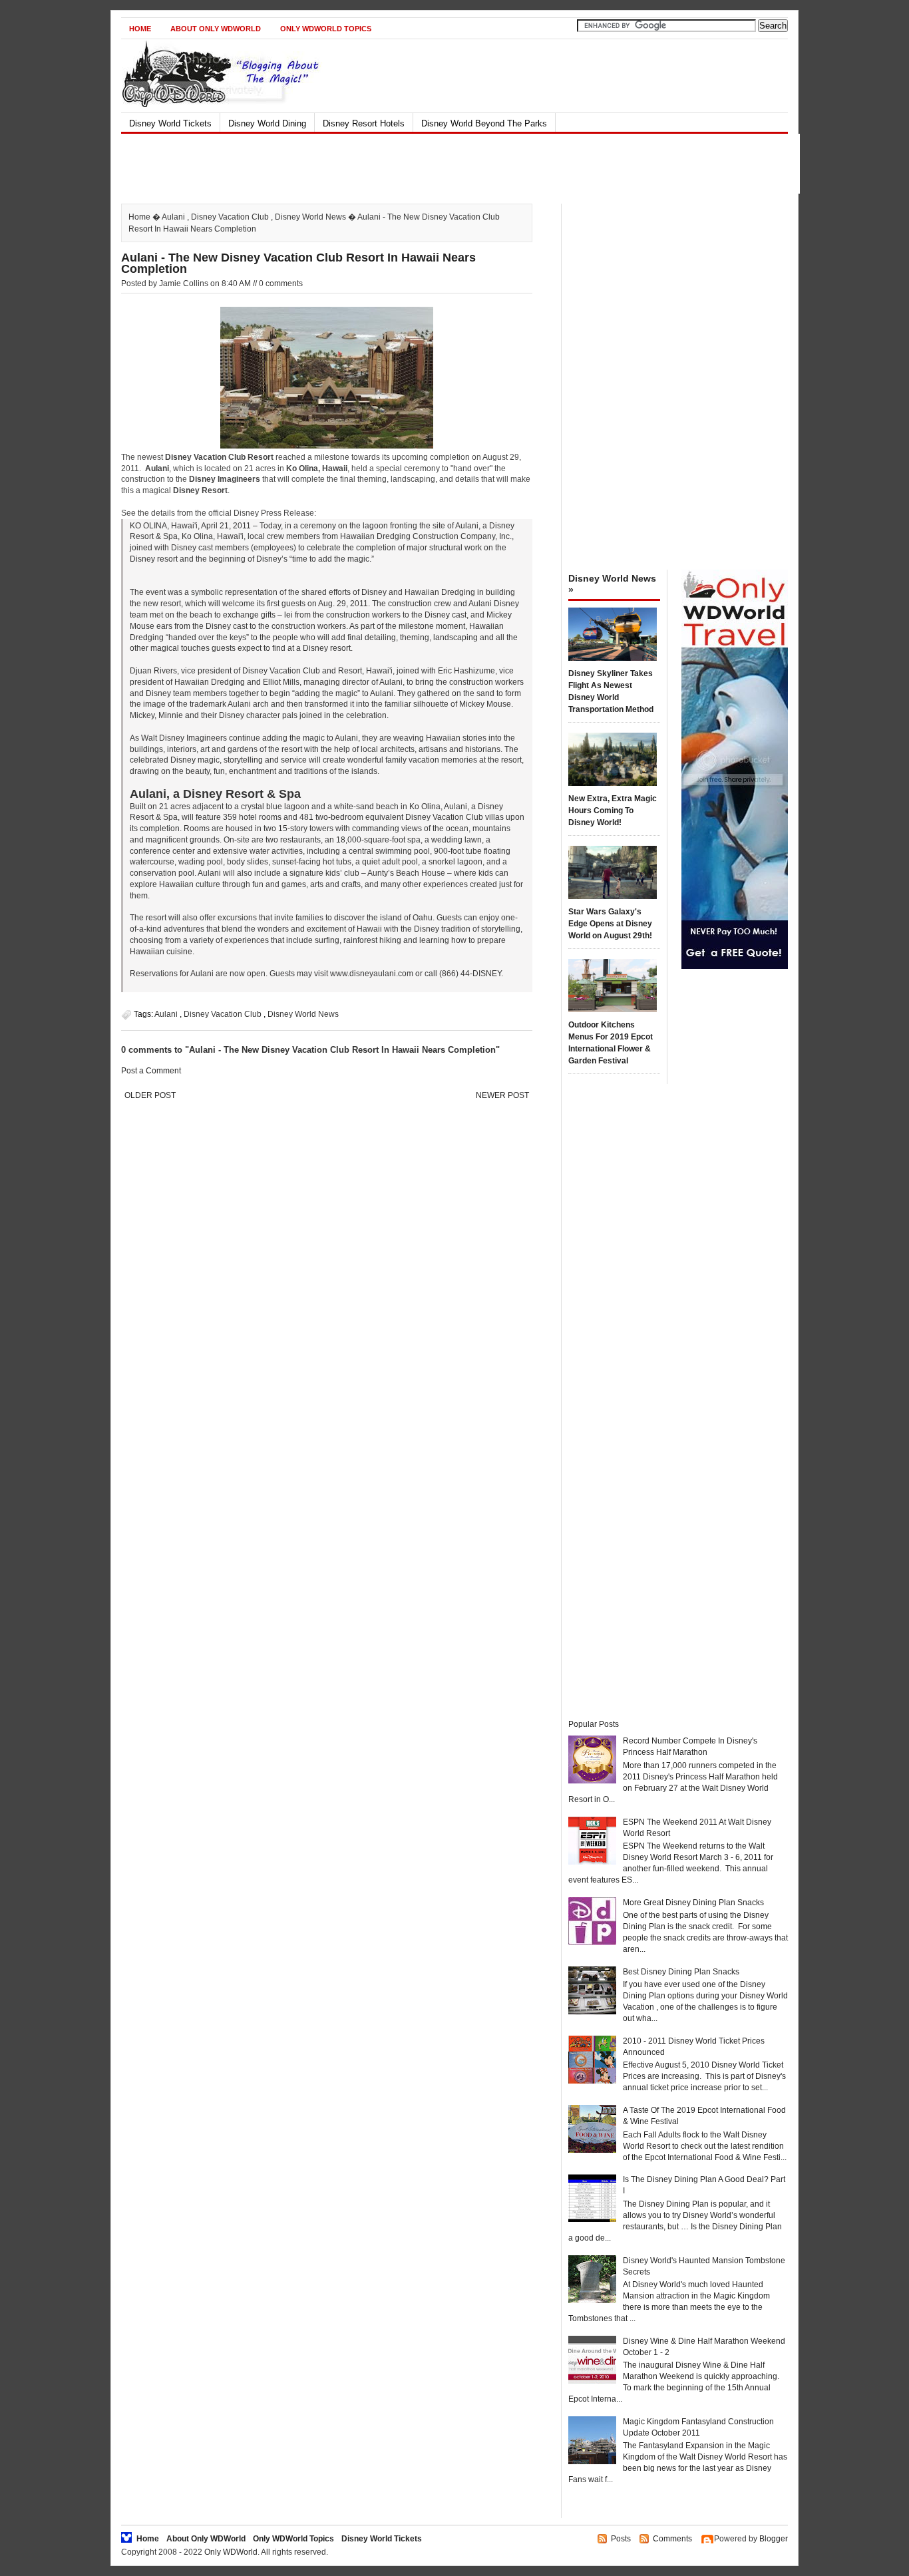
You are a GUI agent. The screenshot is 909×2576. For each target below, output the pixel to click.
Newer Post (502, 1095)
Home (140, 29)
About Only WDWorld (216, 29)
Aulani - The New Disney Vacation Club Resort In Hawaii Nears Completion (298, 263)
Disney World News (310, 217)
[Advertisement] (443, 164)
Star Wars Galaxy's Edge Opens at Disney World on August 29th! (610, 924)
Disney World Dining (267, 123)
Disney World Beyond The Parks (484, 123)
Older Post (150, 1095)
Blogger (774, 2539)
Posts (621, 2539)
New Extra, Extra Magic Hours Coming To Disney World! (613, 811)
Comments (672, 2539)
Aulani (173, 217)
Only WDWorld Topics (326, 29)
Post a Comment (151, 1071)
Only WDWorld (231, 2552)
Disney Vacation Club (230, 217)
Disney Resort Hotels (364, 123)
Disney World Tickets (170, 123)
